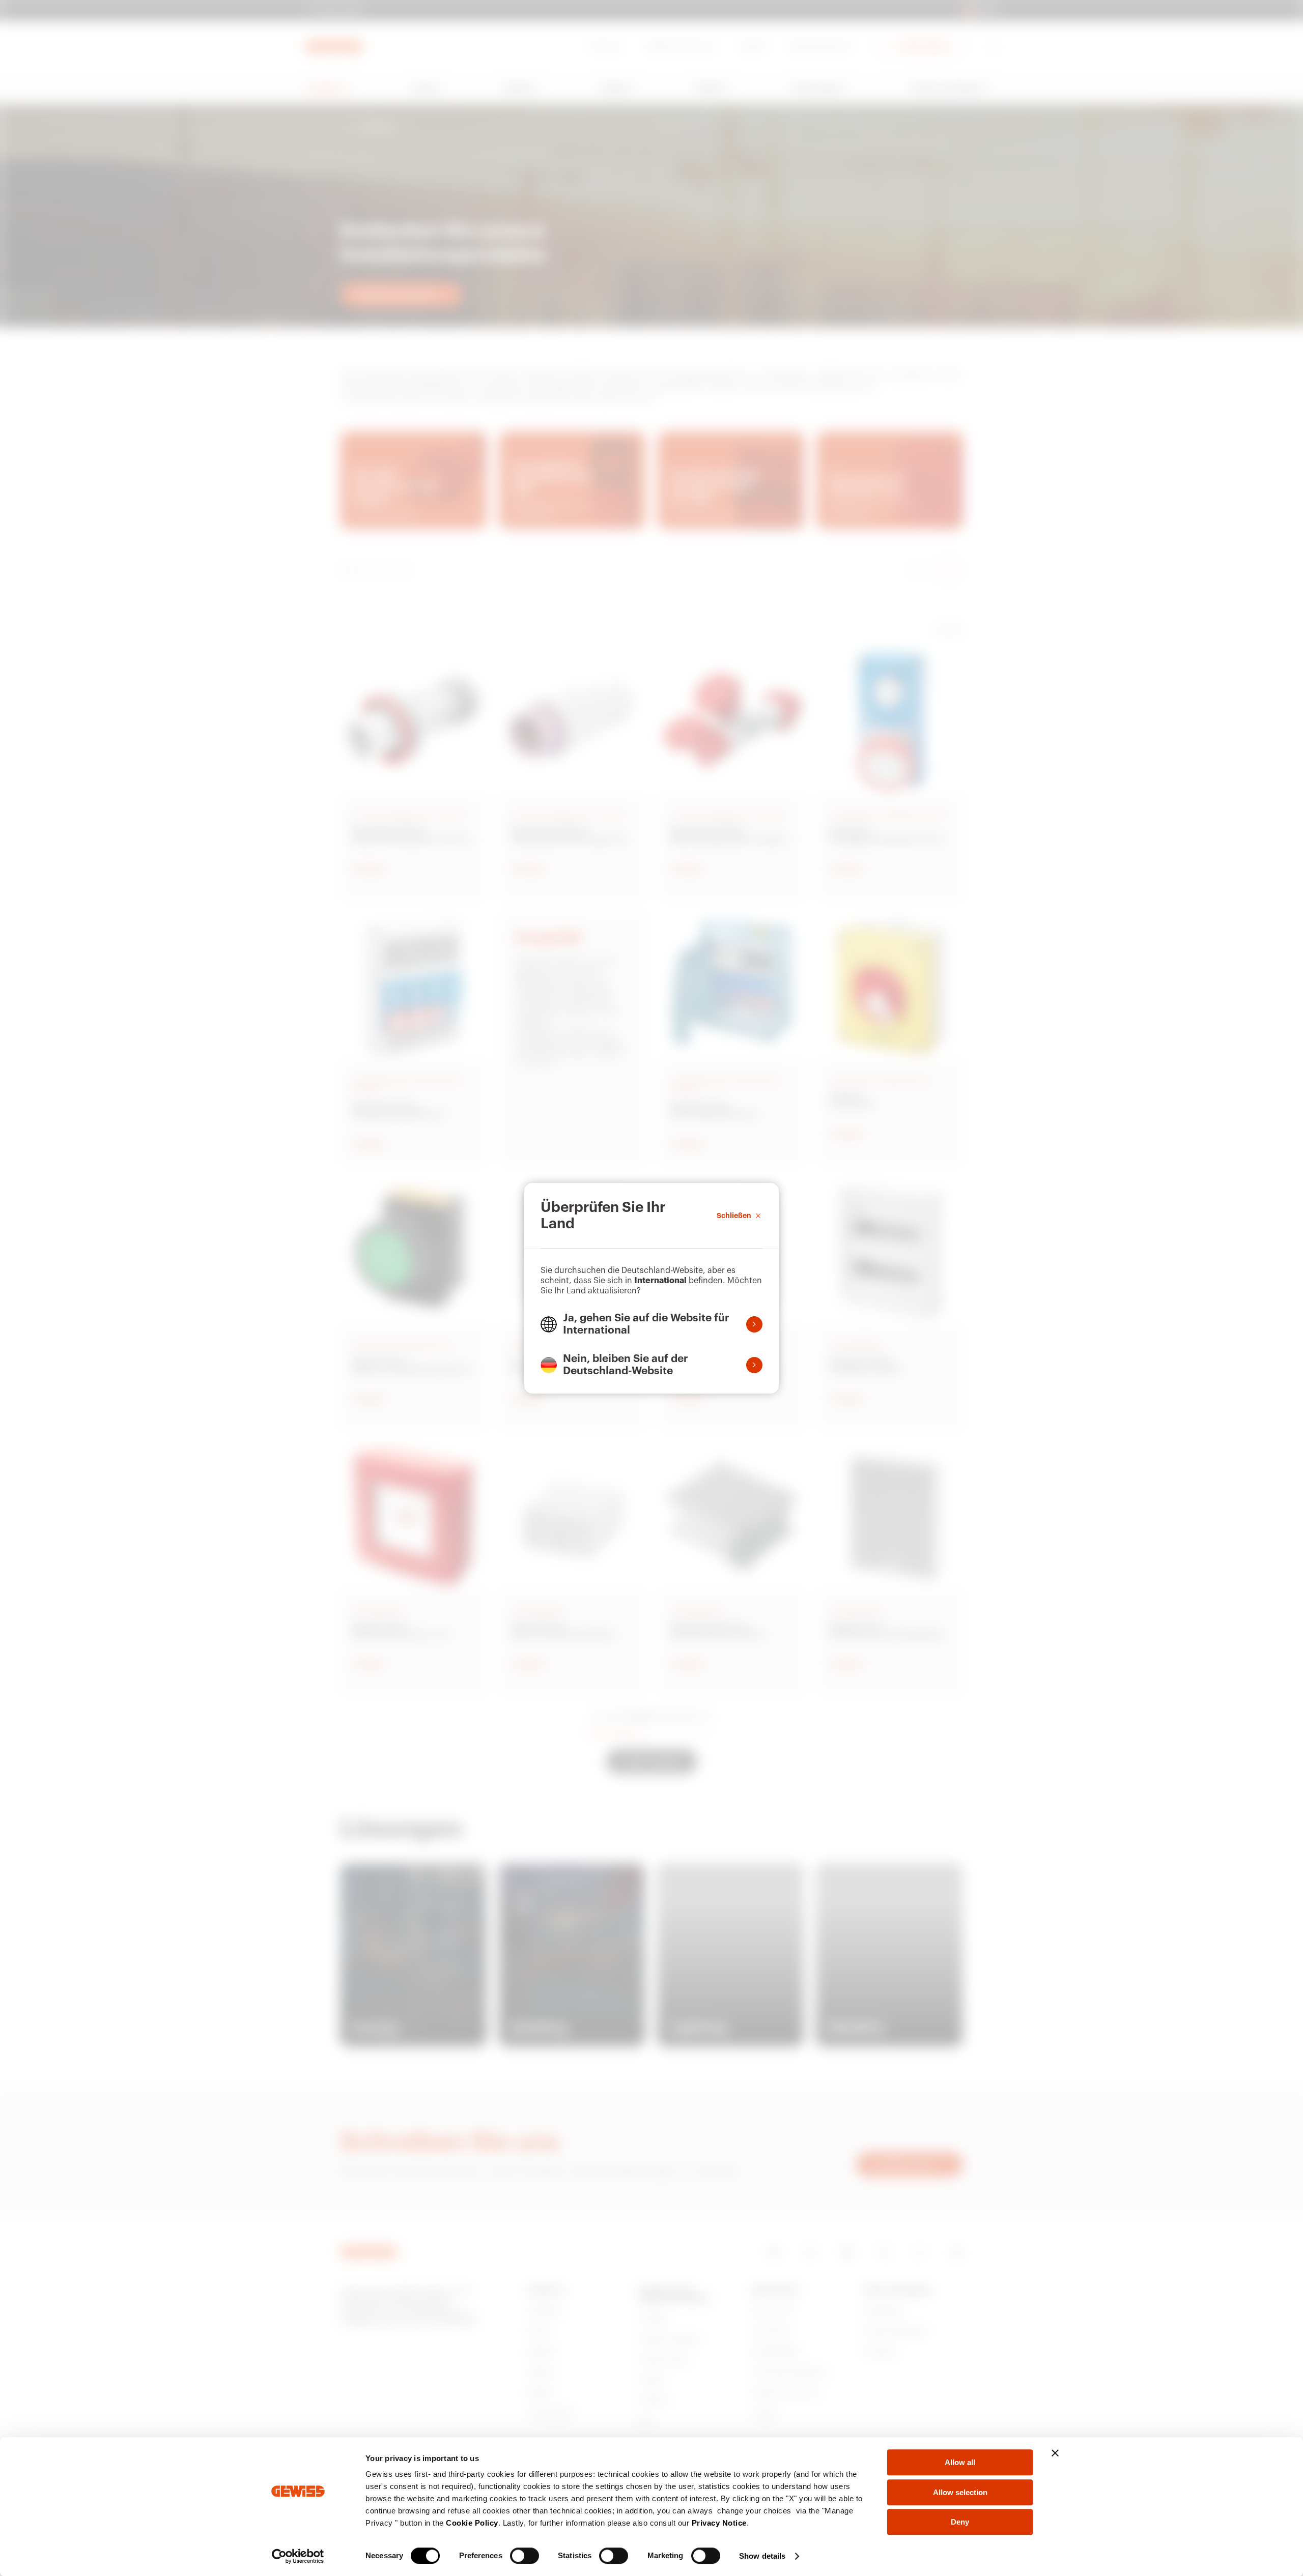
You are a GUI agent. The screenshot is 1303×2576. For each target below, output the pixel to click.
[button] (651, 1324)
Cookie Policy (472, 2523)
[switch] (525, 2556)
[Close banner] (1055, 2453)
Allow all (960, 2462)
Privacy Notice (719, 2523)
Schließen (734, 1215)
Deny (960, 2522)
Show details (762, 2556)
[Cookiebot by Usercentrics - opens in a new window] (298, 2556)
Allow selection (960, 2492)
